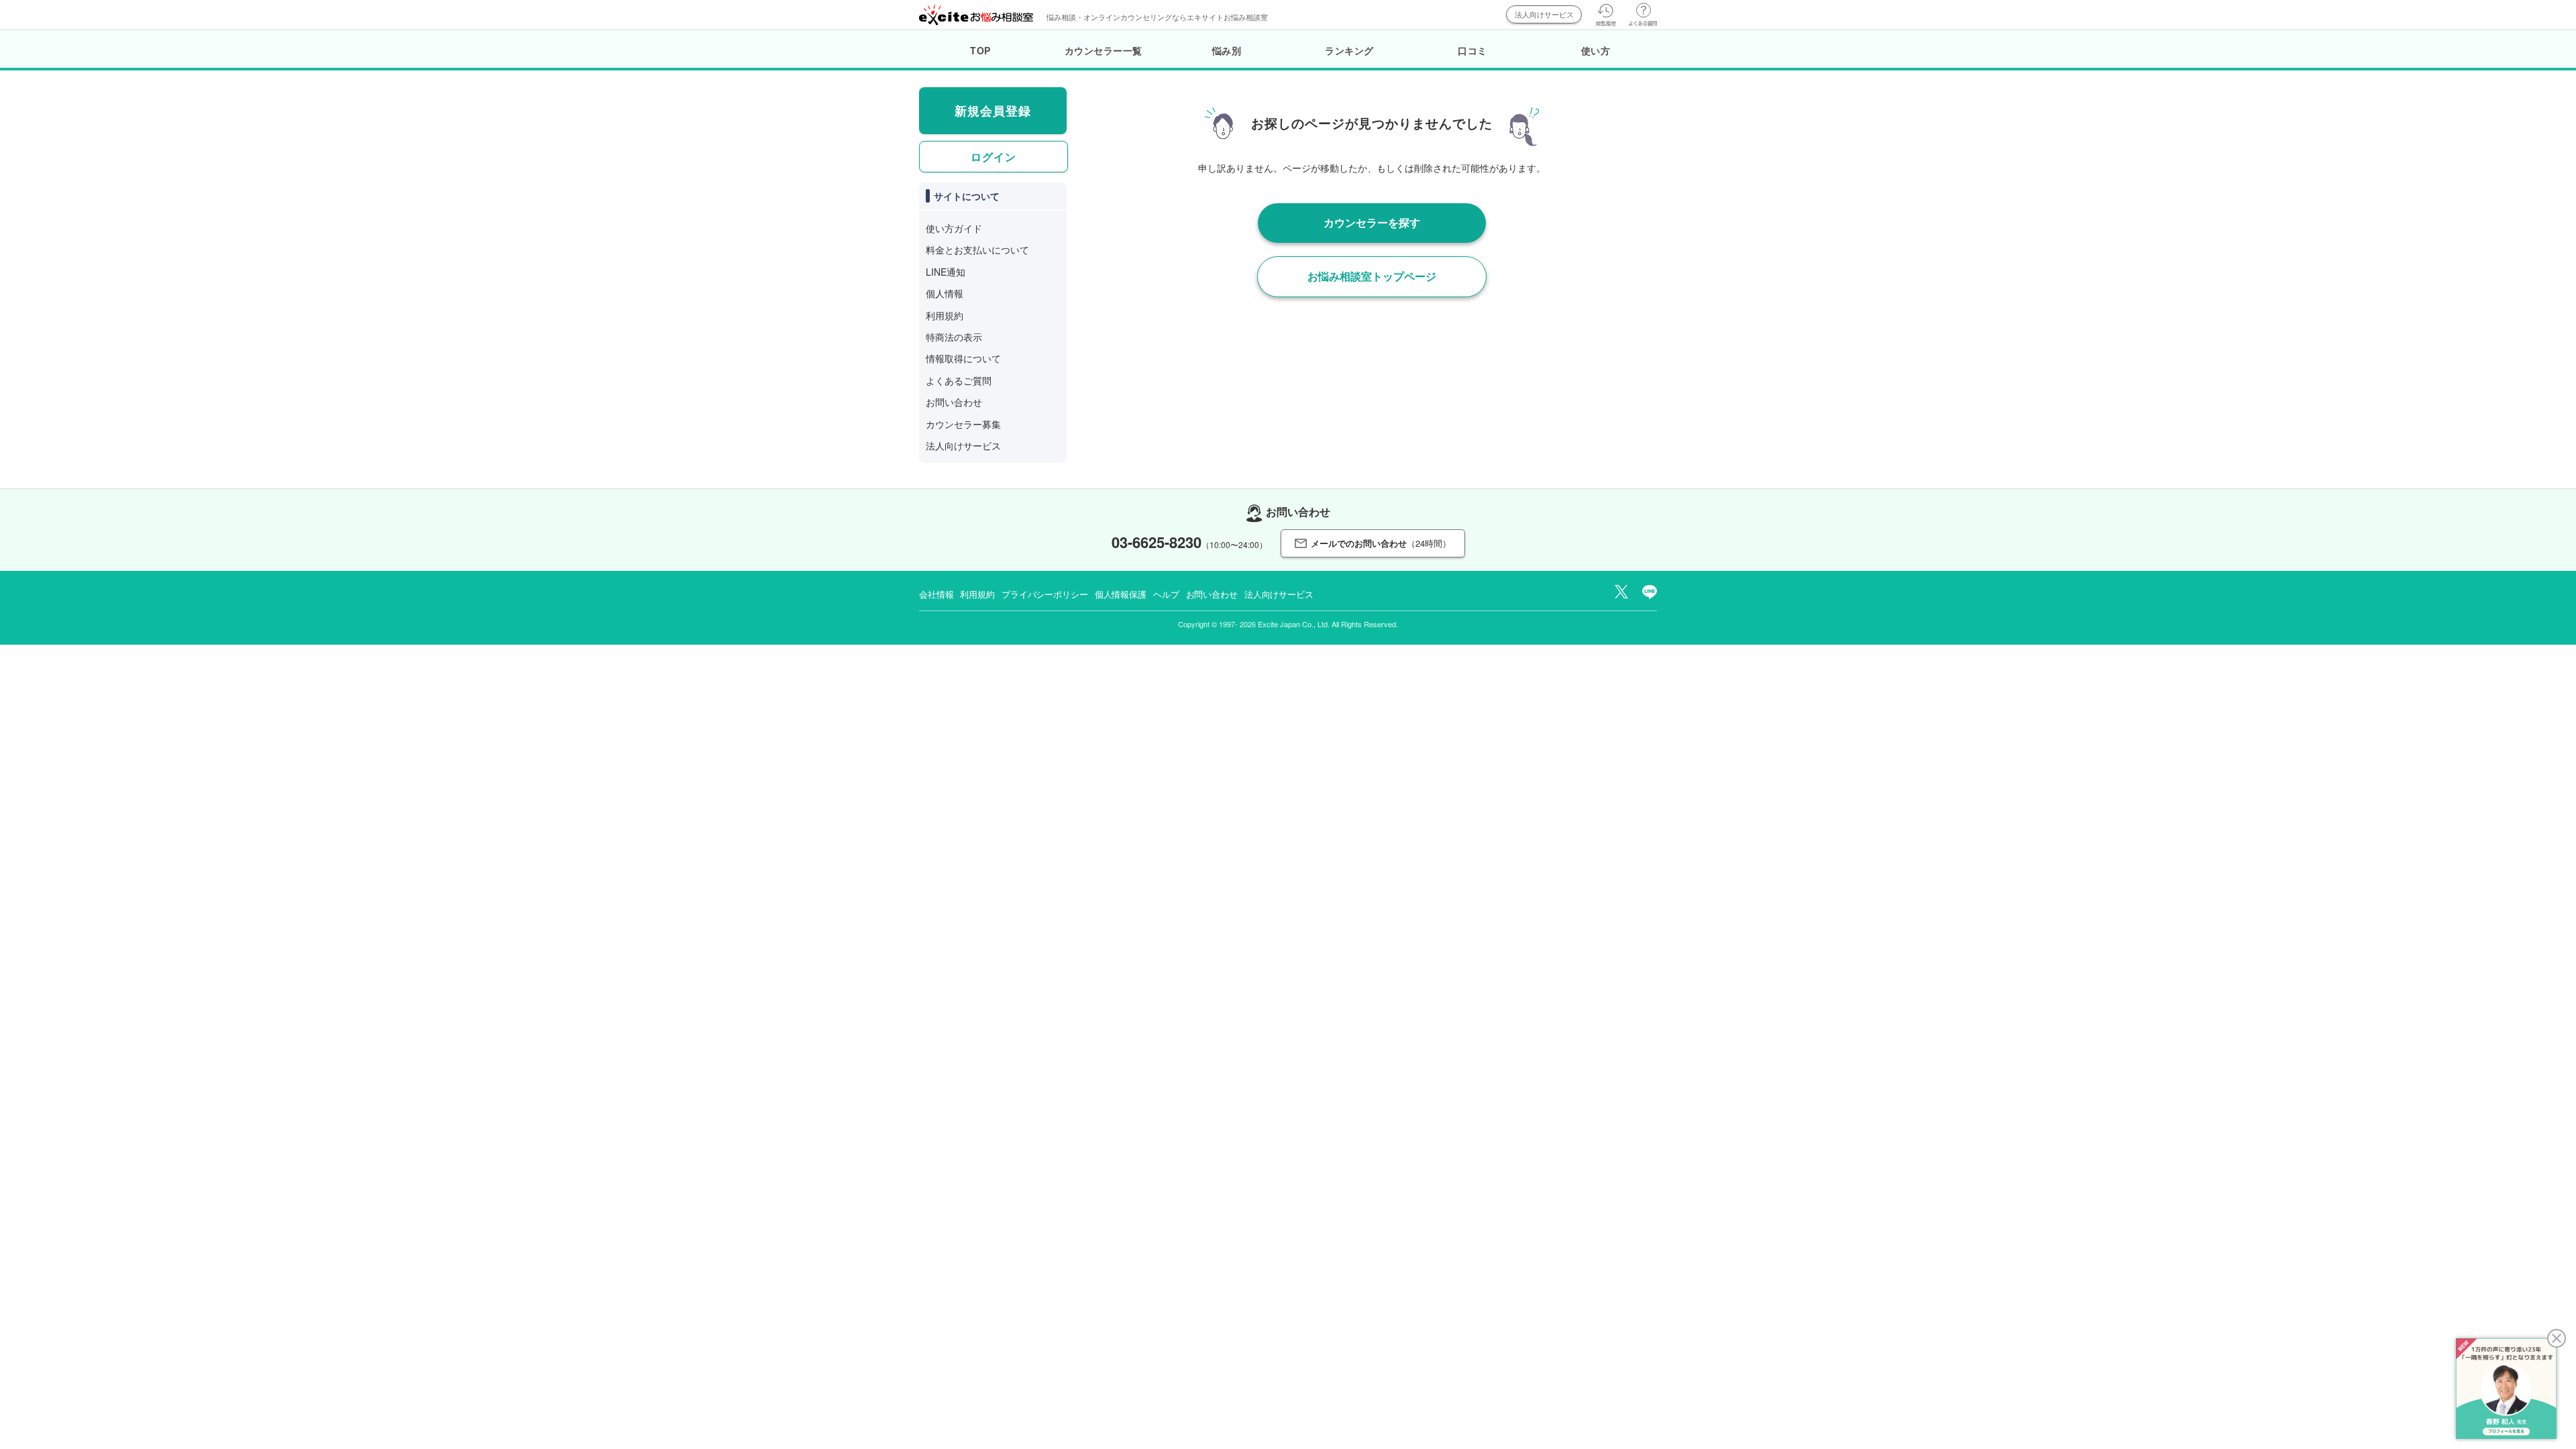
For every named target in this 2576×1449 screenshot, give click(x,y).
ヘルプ (1166, 594)
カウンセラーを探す (1372, 222)
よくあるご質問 (959, 380)
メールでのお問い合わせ (1381, 543)
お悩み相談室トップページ (1372, 276)
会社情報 (936, 594)
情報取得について (963, 358)
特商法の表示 (954, 337)
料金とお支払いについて (977, 250)
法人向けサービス (1544, 14)
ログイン (994, 157)
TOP (980, 50)
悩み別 (1227, 50)
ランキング (1349, 50)
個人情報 (945, 293)
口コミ (1472, 50)
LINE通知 (946, 272)
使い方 (1596, 50)
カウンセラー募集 (963, 424)
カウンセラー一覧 (1104, 50)
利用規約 (945, 315)
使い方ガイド (954, 228)
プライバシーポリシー (1045, 594)
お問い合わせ (954, 402)
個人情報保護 (1121, 594)
